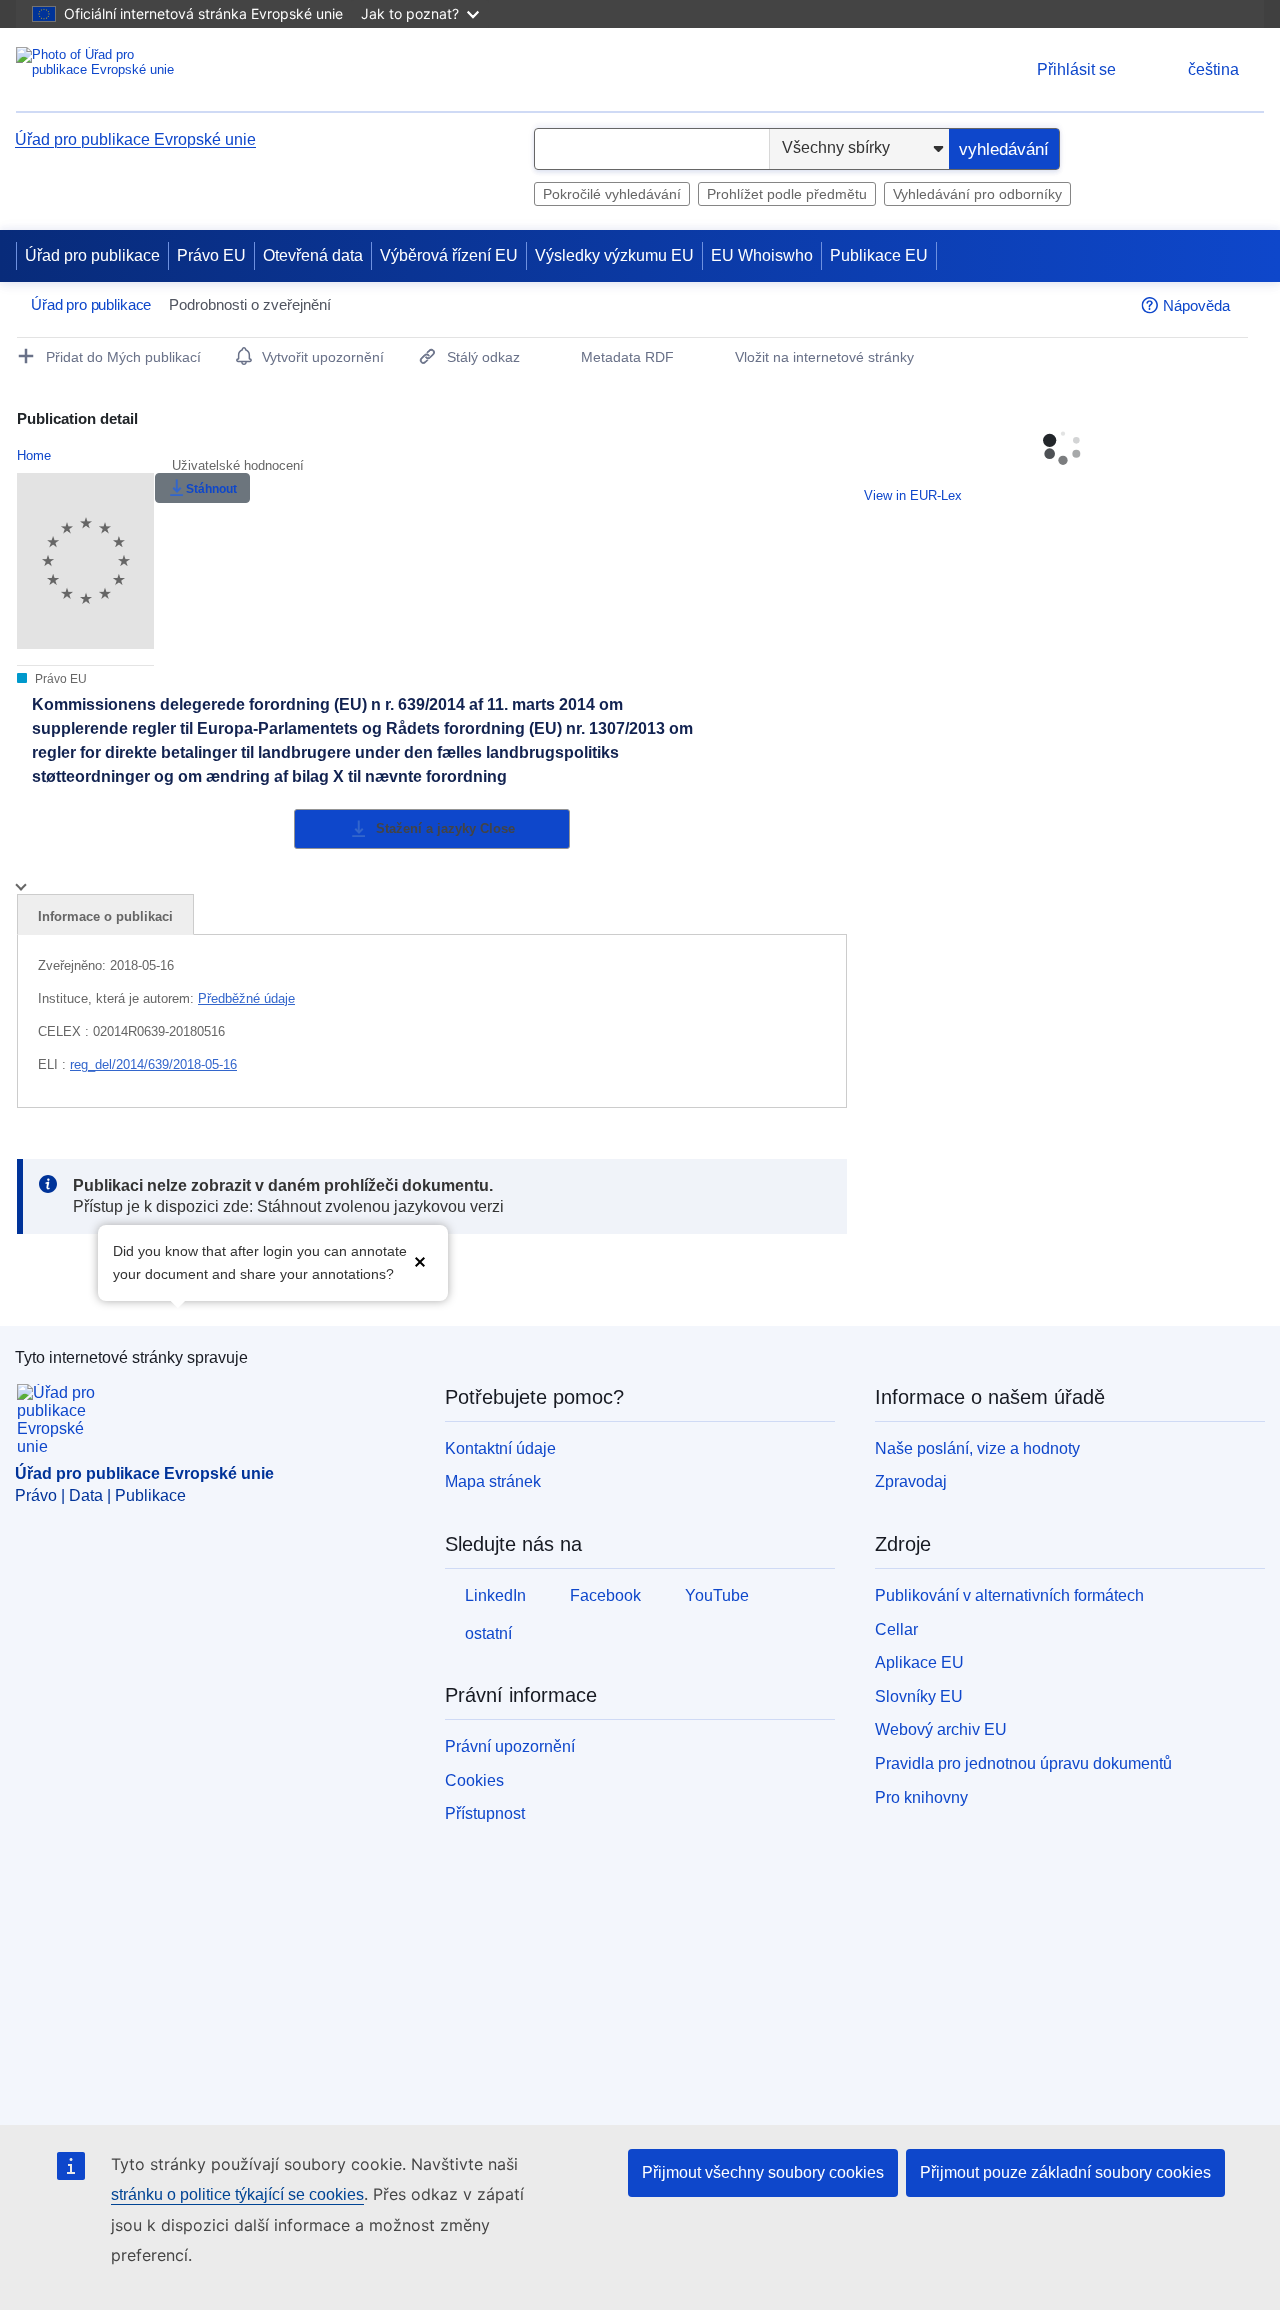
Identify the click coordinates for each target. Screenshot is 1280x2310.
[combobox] (652, 149)
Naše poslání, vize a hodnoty (977, 1448)
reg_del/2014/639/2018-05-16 (153, 1064)
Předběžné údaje (246, 998)
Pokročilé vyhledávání (612, 194)
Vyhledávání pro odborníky (977, 194)
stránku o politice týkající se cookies (237, 2194)
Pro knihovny (921, 1797)
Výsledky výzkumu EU (614, 255)
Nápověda (1196, 305)
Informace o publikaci (105, 916)
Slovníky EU (919, 1696)
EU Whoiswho (762, 255)
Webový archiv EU (941, 1729)
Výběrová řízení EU (449, 255)
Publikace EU (879, 255)
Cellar (896, 1629)
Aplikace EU (919, 1662)
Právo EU (211, 255)
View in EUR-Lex (913, 495)
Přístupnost (485, 1813)
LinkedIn (495, 1595)
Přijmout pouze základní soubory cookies (1065, 2172)
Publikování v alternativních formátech (1009, 1595)
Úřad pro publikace (92, 255)
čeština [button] (1213, 69)
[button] (420, 1260)
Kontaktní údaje (500, 1448)
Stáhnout (211, 489)
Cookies (474, 1780)
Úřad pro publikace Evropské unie (135, 139)
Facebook (605, 1595)
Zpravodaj (911, 1481)
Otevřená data (313, 255)
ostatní (488, 1633)
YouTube (717, 1595)
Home (34, 455)
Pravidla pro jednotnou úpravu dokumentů (1023, 1763)
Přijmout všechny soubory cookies (763, 2172)
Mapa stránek (493, 1481)
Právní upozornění (510, 1746)
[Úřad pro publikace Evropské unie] (95, 69)
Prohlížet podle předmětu (787, 194)
